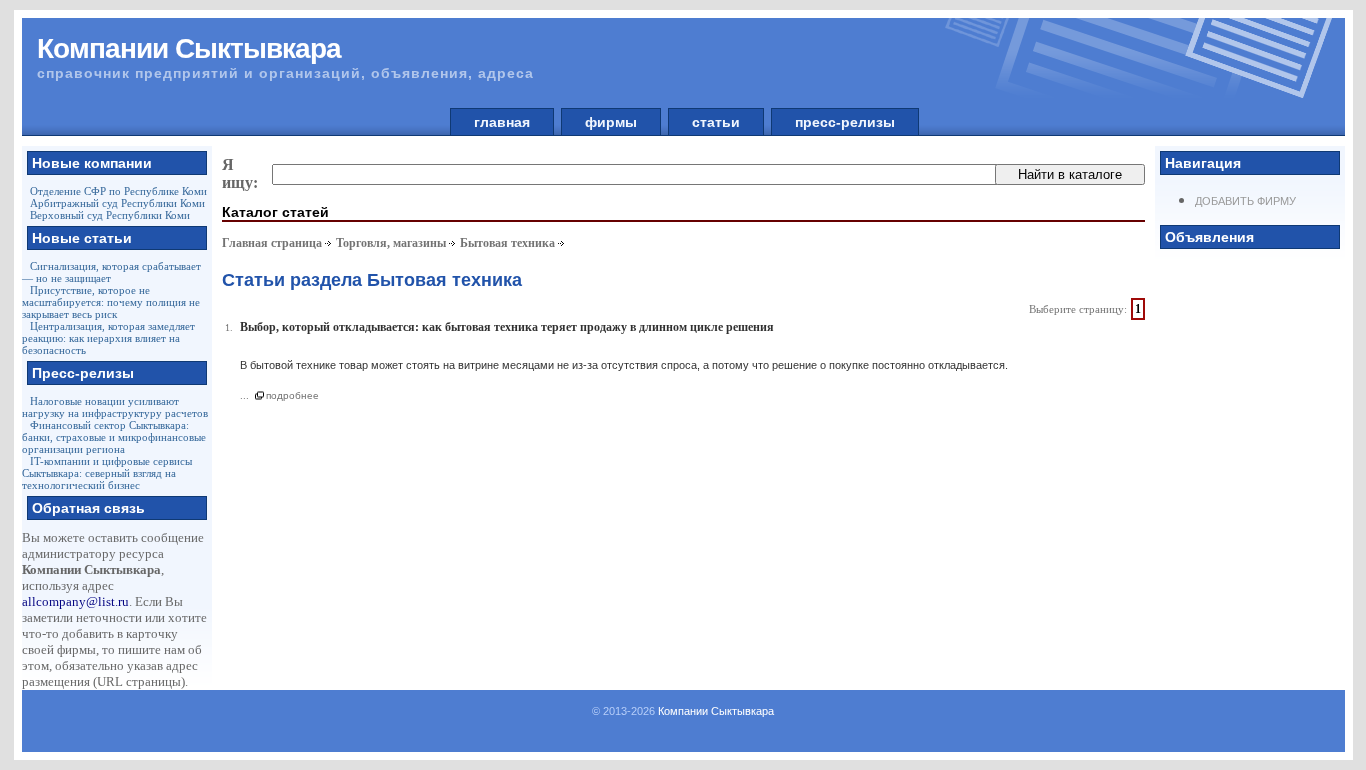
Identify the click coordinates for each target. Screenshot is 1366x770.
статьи (716, 122)
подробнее (292, 395)
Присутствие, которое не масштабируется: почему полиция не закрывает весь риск (111, 302)
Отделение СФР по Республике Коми (118, 191)
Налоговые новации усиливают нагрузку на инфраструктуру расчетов (115, 407)
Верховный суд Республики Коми (110, 215)
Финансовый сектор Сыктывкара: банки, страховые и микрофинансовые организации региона (114, 437)
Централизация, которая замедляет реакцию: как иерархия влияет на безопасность (108, 338)
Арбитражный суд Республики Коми (117, 203)
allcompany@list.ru (75, 601)
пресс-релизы (845, 122)
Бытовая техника (507, 243)
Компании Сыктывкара (716, 711)
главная (502, 122)
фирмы (611, 122)
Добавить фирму (1245, 201)
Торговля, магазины (391, 243)
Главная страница (272, 243)
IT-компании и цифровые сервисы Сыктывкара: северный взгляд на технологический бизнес (107, 473)
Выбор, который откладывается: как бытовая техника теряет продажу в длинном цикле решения (507, 327)
